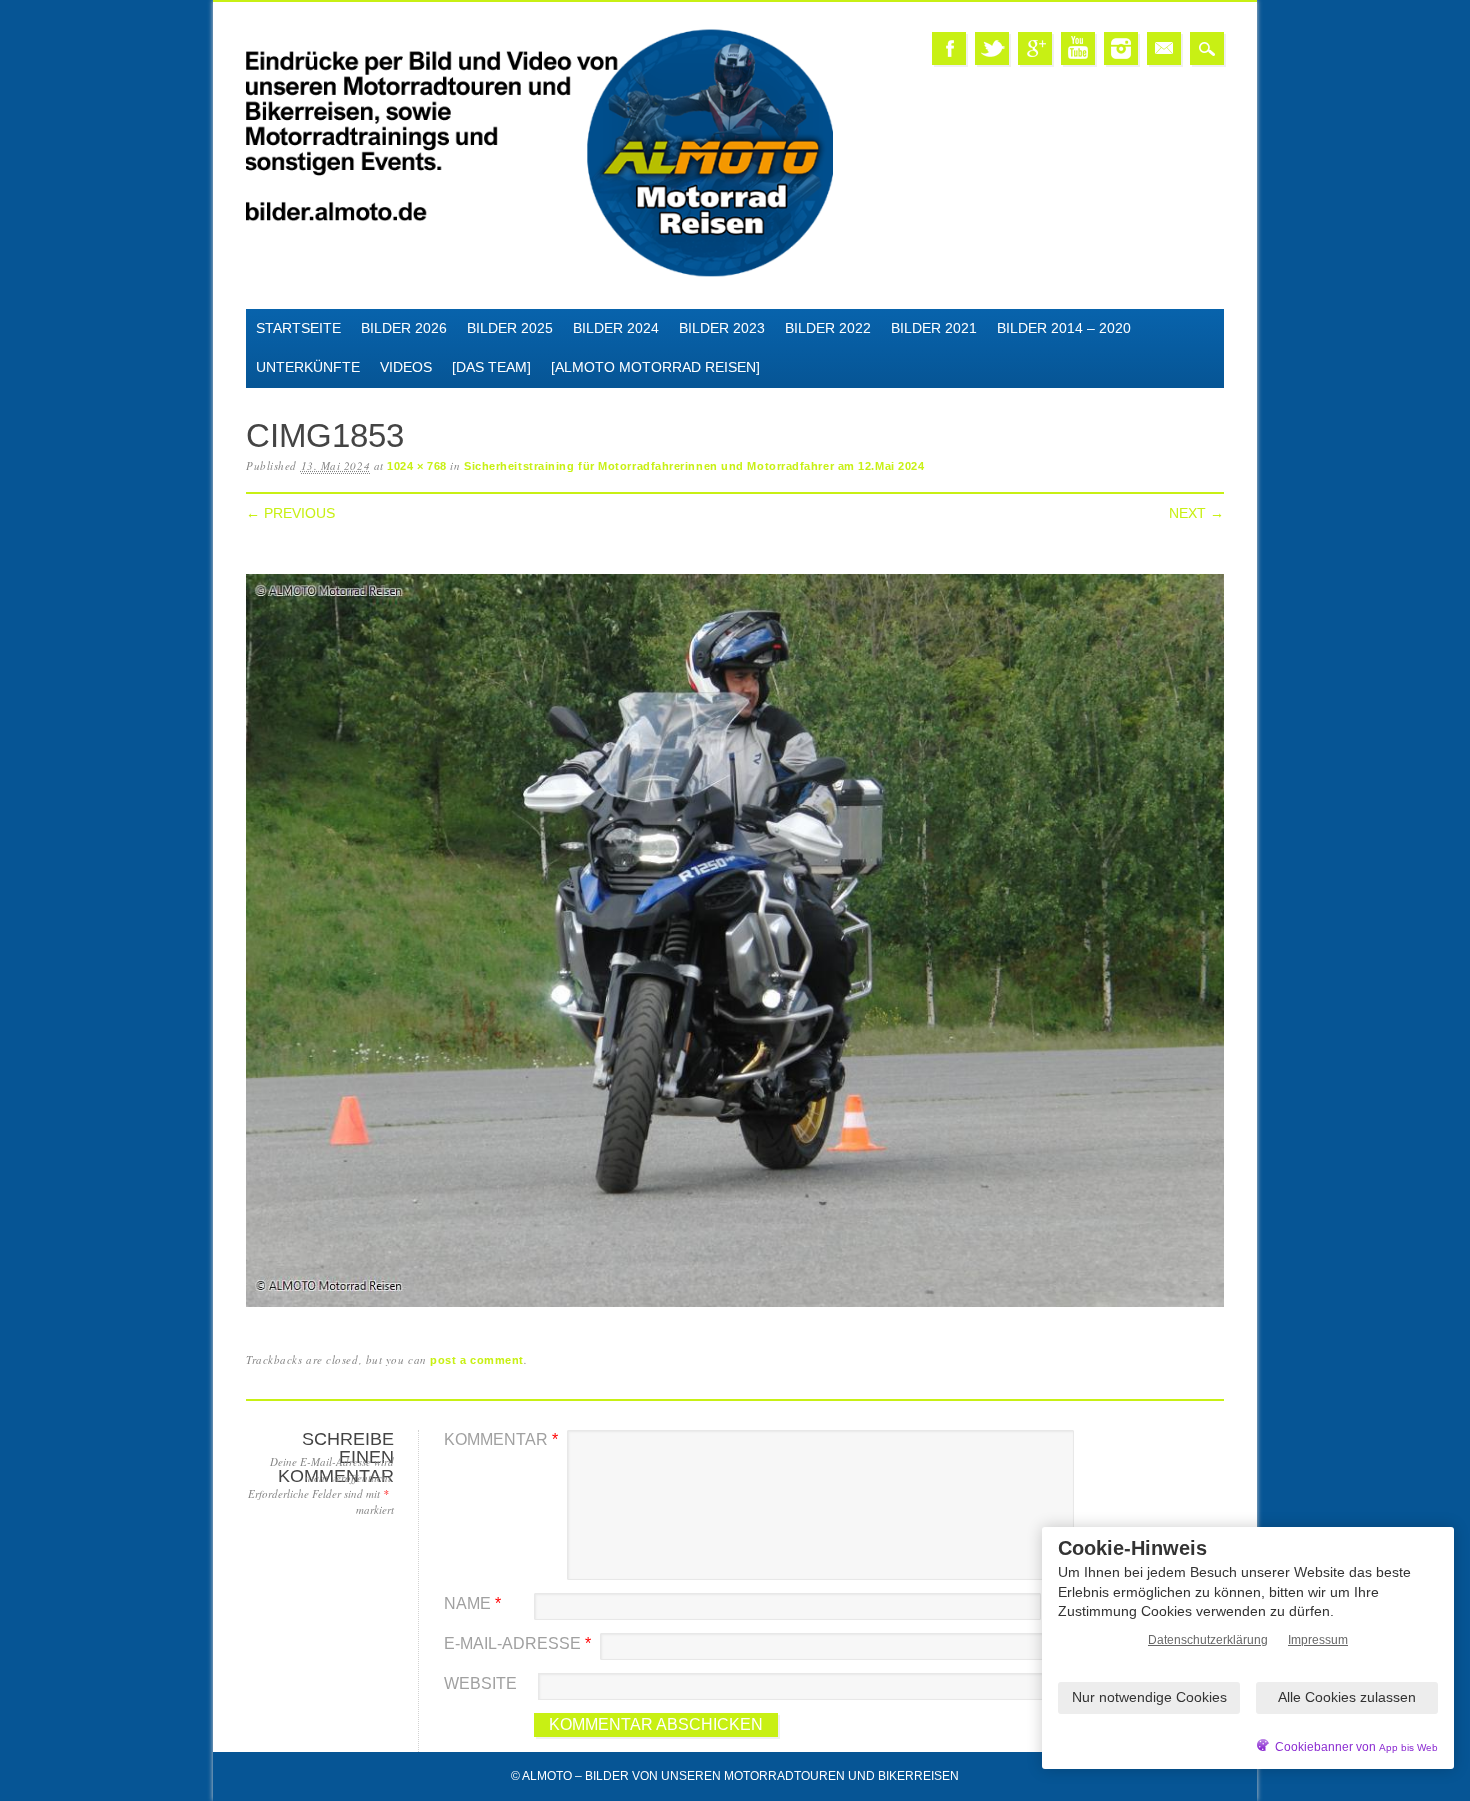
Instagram (1121, 48)
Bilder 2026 (404, 328)
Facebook (949, 48)
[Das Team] (491, 367)
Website (480, 1683)
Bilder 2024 (616, 328)
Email (1164, 48)
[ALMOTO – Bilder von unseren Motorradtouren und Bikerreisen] (539, 273)
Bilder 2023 (722, 328)
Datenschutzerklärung (1208, 1640)
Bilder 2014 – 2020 (1064, 328)
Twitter (992, 48)
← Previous (290, 513)
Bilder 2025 (510, 328)
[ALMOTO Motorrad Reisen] (655, 367)
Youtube (1078, 48)
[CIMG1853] (735, 1307)
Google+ (1035, 48)
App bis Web (1408, 1747)
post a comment (477, 1360)
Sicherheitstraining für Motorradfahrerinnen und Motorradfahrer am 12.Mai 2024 (694, 466)
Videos (406, 367)
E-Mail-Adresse (517, 1643)
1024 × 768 (417, 466)
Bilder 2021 (934, 328)
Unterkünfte (308, 367)
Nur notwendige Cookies (1149, 1697)
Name (472, 1603)
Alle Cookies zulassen (1347, 1697)
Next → (1196, 513)
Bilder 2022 (828, 328)
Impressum (1318, 1640)
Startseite (298, 328)
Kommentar (501, 1439)
